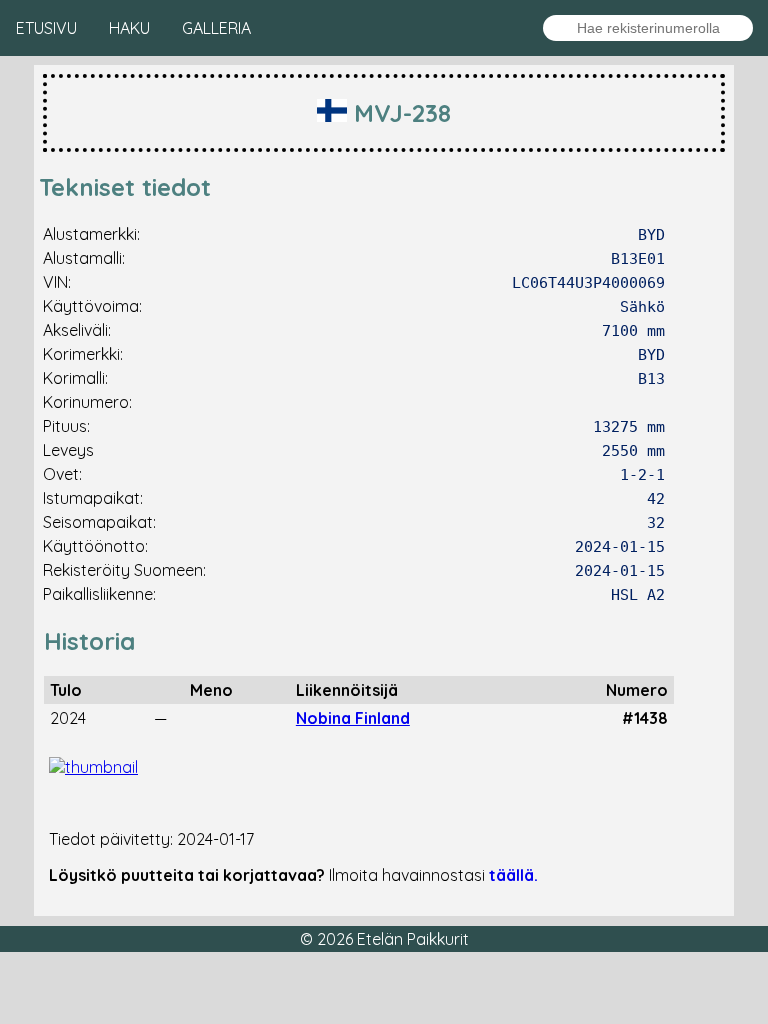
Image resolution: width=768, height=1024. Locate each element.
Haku (129, 28)
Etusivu (46, 28)
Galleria (216, 28)
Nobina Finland (353, 718)
